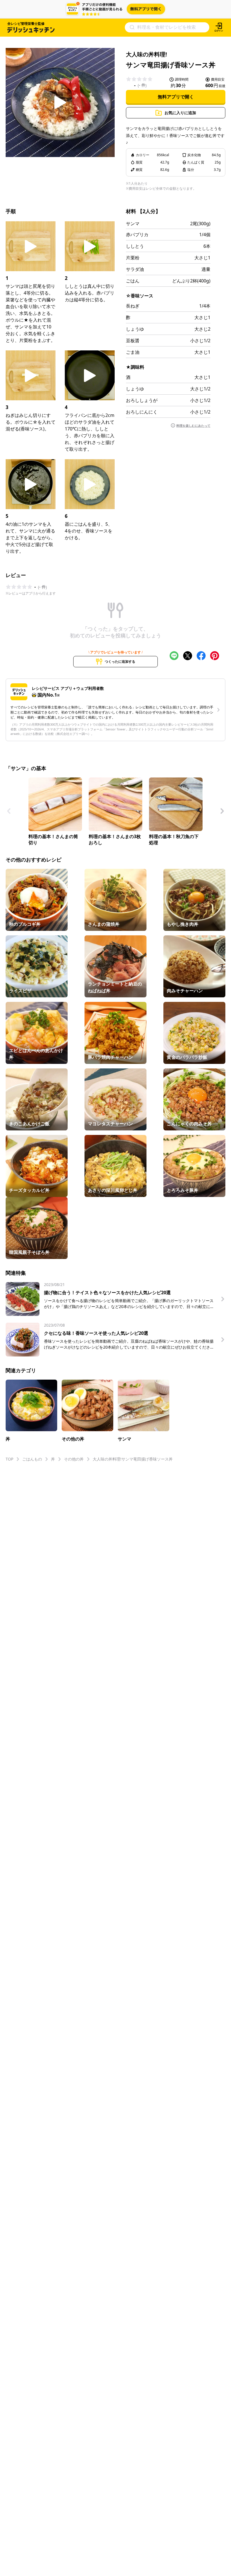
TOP (9, 1459)
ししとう (135, 246)
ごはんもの (32, 1459)
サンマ (133, 224)
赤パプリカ (137, 235)
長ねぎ (133, 306)
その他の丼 (74, 1459)
